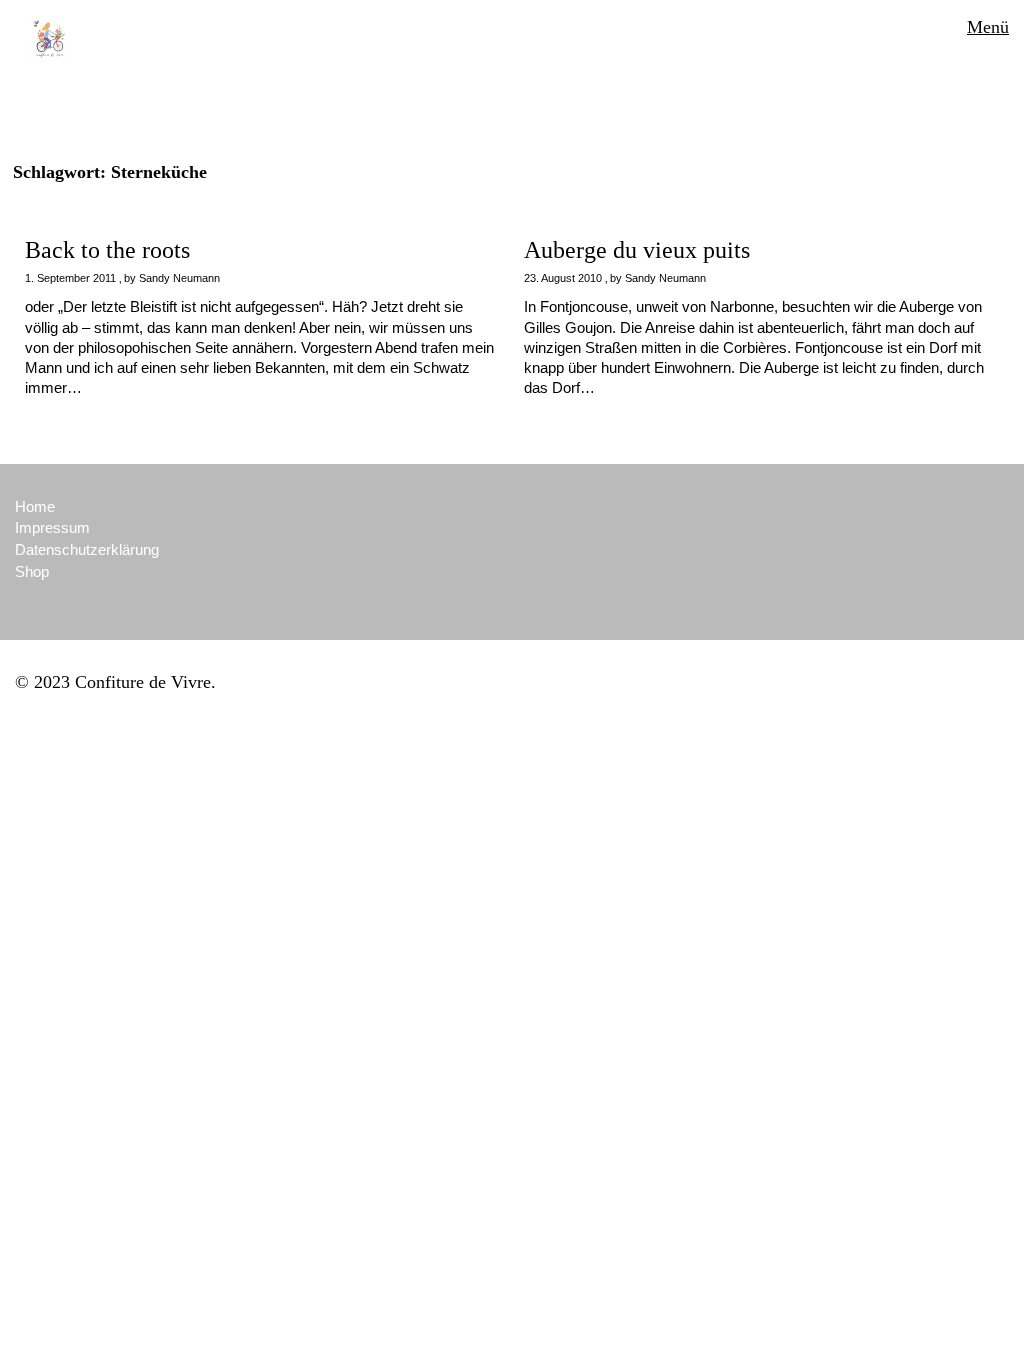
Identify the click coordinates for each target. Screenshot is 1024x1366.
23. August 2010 (563, 278)
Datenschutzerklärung (87, 549)
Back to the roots (107, 250)
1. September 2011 (70, 278)
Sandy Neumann (179, 278)
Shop (32, 571)
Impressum (52, 527)
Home (35, 506)
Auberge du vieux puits (637, 250)
